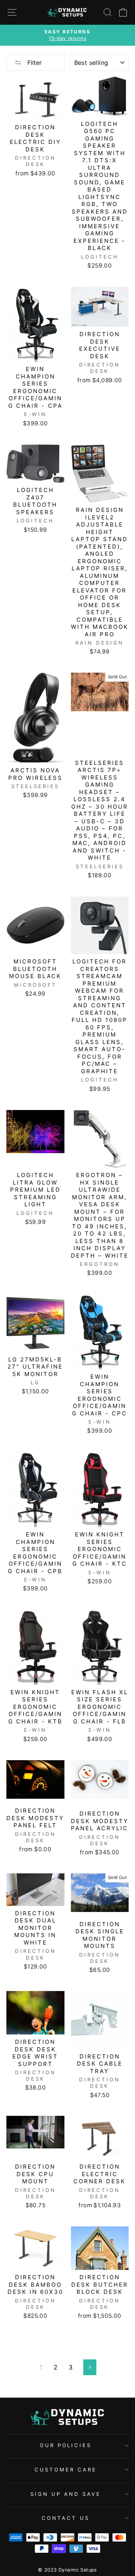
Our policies (66, 2445)
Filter (34, 63)
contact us (66, 2518)
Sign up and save (66, 2494)
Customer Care (66, 2470)
